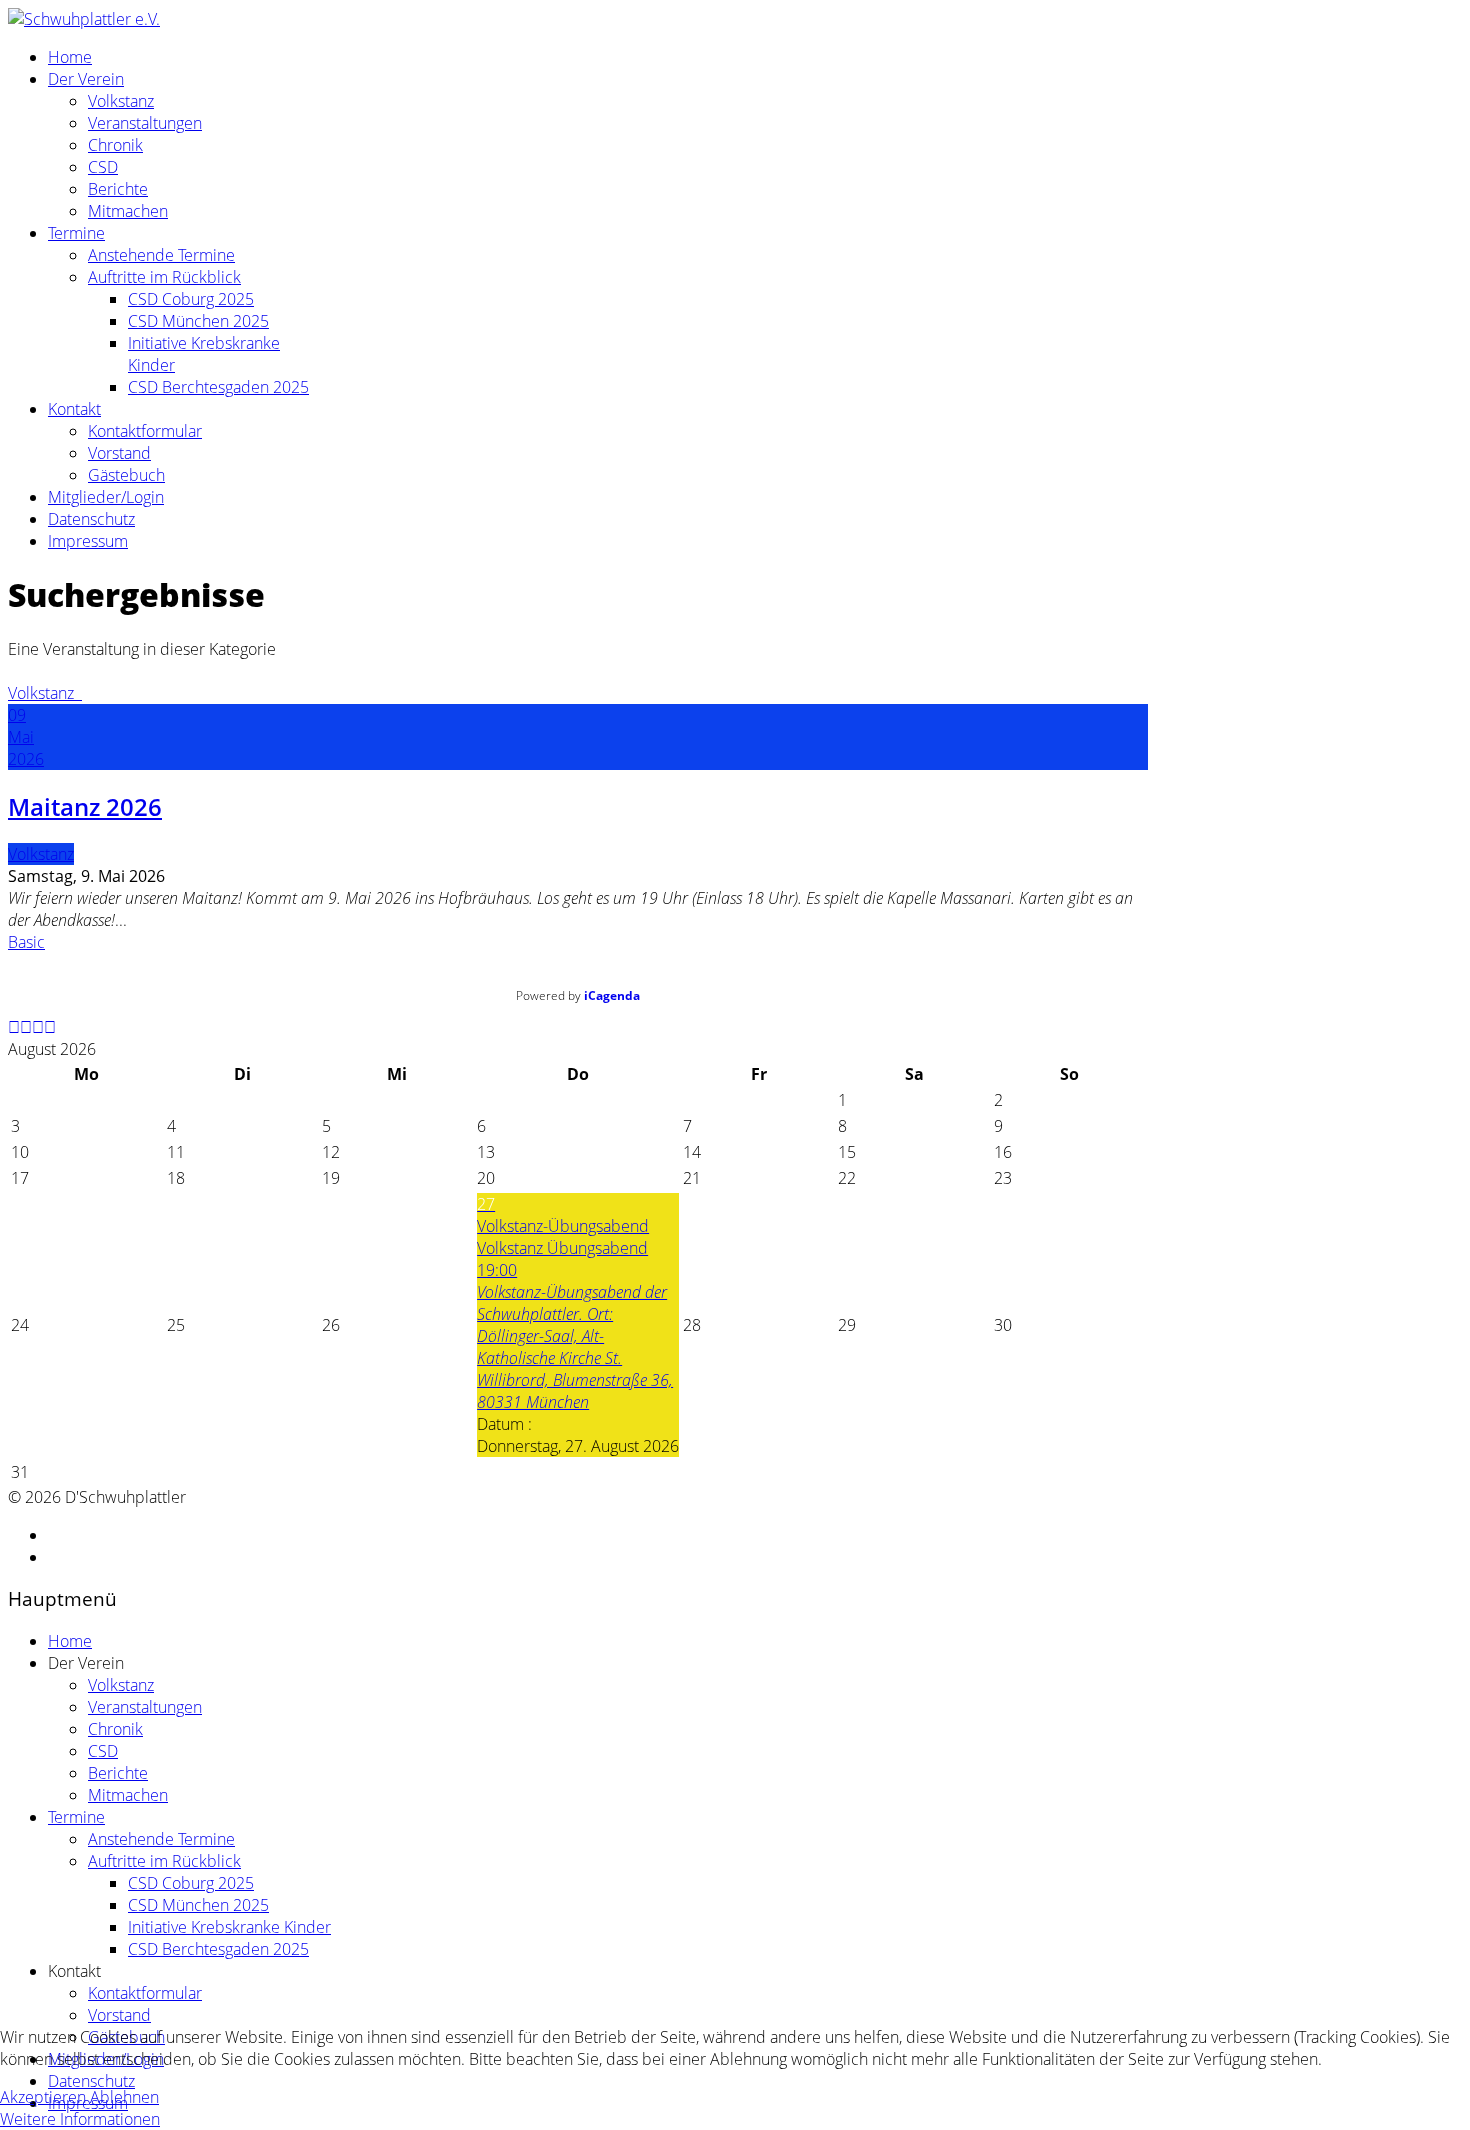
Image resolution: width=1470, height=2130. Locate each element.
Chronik (115, 145)
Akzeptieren (43, 2097)
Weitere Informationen (80, 2119)
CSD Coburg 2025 (191, 299)
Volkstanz (121, 101)
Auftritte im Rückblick (164, 277)
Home (70, 57)
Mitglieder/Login (106, 497)
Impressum (88, 541)
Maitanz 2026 (85, 806)
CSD (103, 167)
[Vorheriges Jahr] (14, 1027)
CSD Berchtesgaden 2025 (218, 387)
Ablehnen (124, 2097)
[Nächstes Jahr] (38, 1027)
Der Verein (86, 79)
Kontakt (74, 409)
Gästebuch (126, 475)
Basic (26, 942)
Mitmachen (128, 211)
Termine (76, 233)
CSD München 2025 (198, 321)
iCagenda (612, 995)
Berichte (118, 189)
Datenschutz (91, 519)
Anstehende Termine (161, 255)
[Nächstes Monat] (50, 1027)
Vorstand (119, 453)
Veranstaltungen (145, 123)
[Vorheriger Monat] (26, 1027)
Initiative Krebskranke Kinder (229, 1927)
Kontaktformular (145, 431)
